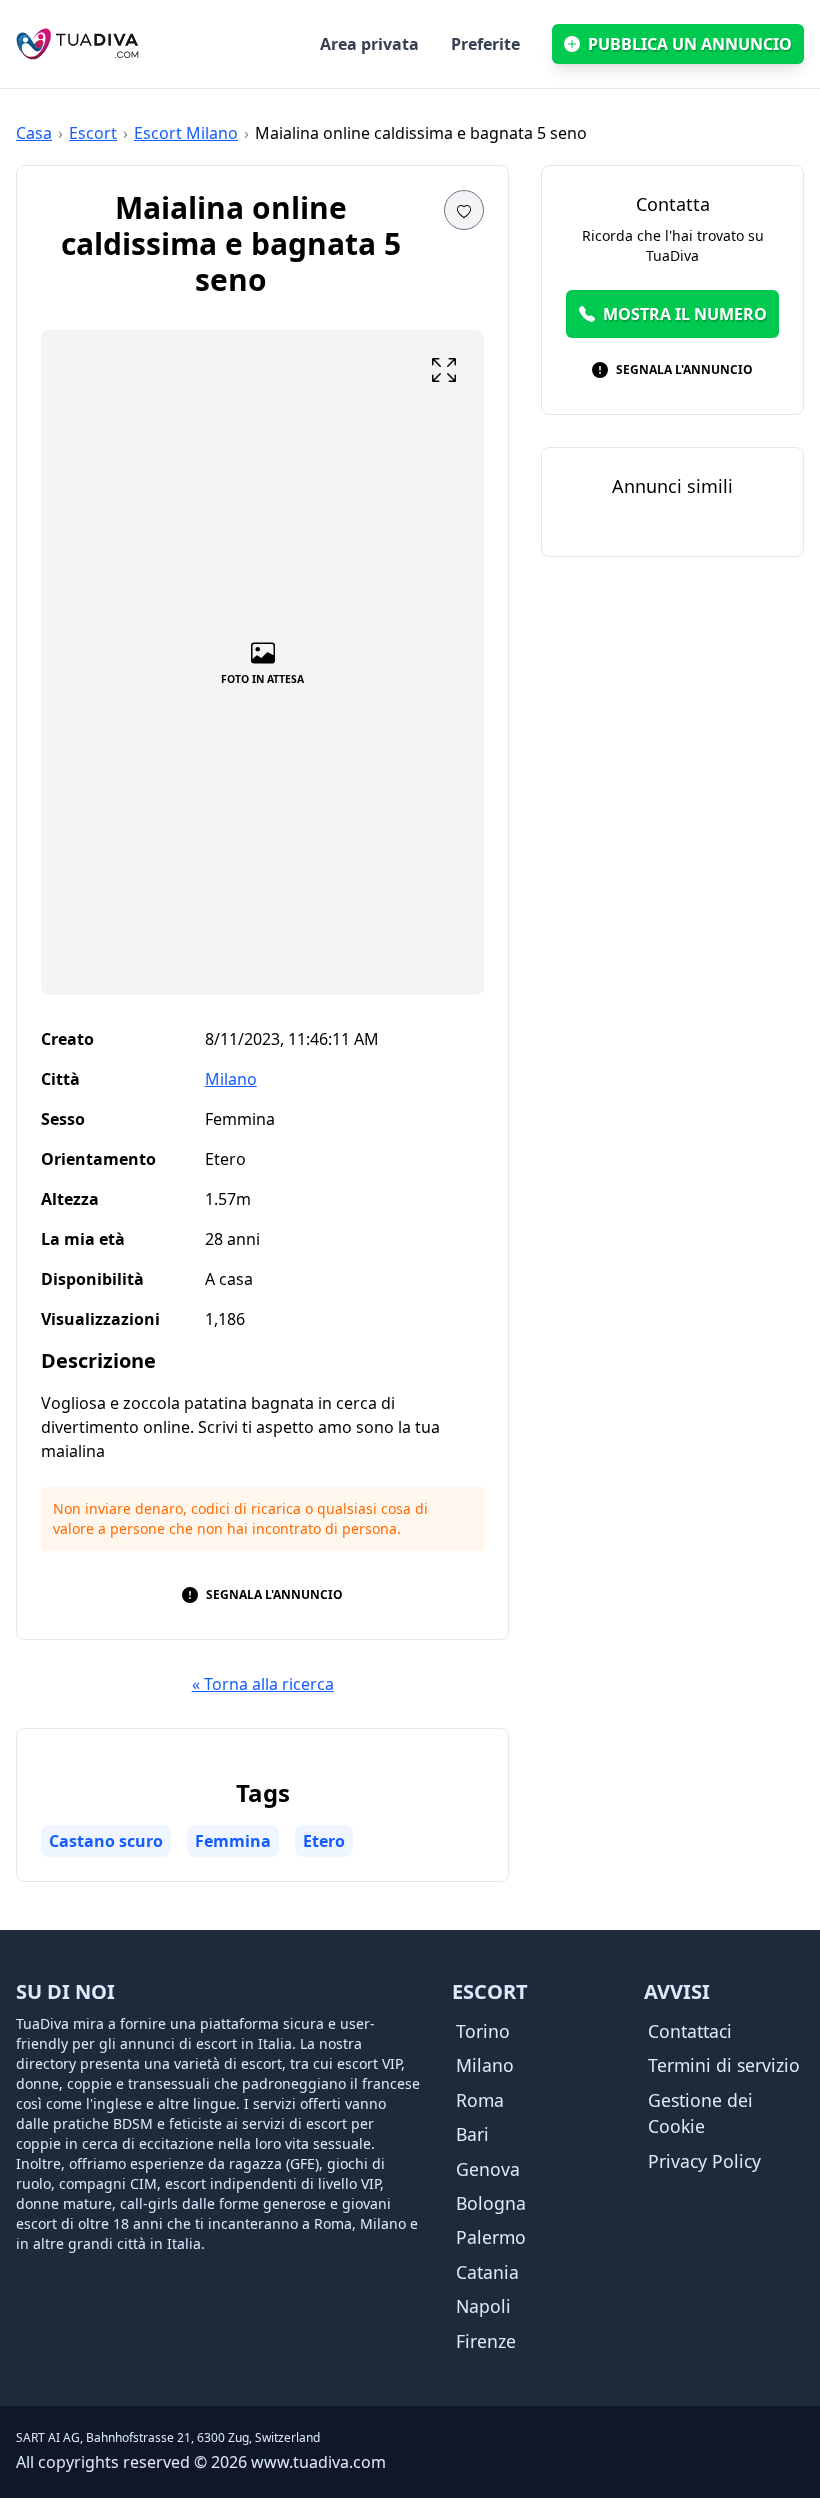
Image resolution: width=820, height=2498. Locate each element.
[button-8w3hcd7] (464, 210)
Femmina (233, 1841)
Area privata (369, 44)
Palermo (491, 2237)
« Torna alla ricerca (263, 1684)
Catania (487, 2272)
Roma (480, 2100)
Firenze (486, 2341)
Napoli (483, 2306)
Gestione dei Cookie (700, 2113)
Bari (472, 2134)
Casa (34, 133)
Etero (324, 1841)
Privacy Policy (704, 2161)
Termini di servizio (724, 2065)
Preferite (485, 44)
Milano (231, 1079)
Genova (488, 2169)
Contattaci (690, 2031)
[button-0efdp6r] (444, 370)
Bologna (491, 2203)
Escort (93, 133)
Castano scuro (106, 1841)
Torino (483, 2031)
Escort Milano (186, 133)
